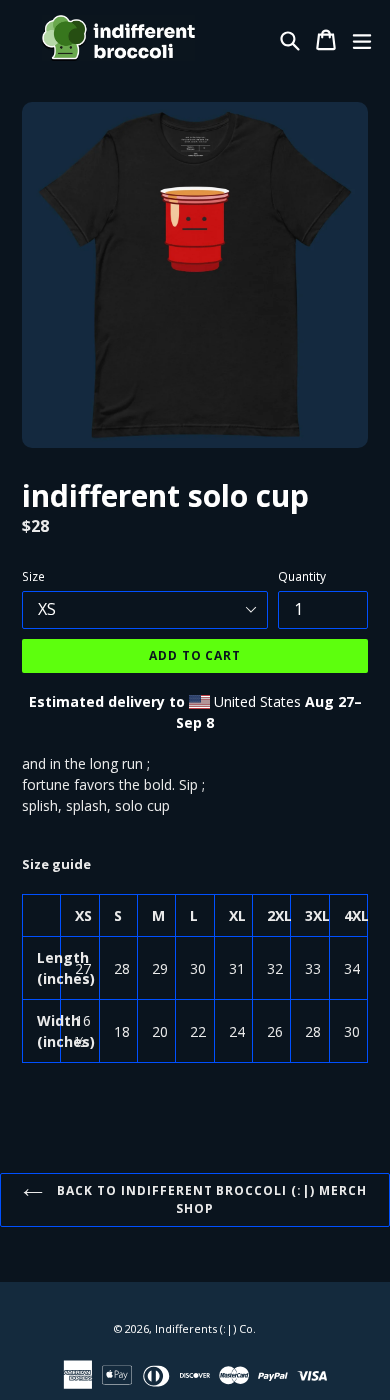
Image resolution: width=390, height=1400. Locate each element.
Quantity (302, 576)
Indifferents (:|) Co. (205, 1328)
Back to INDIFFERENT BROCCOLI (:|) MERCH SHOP (209, 1199)
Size (33, 576)
